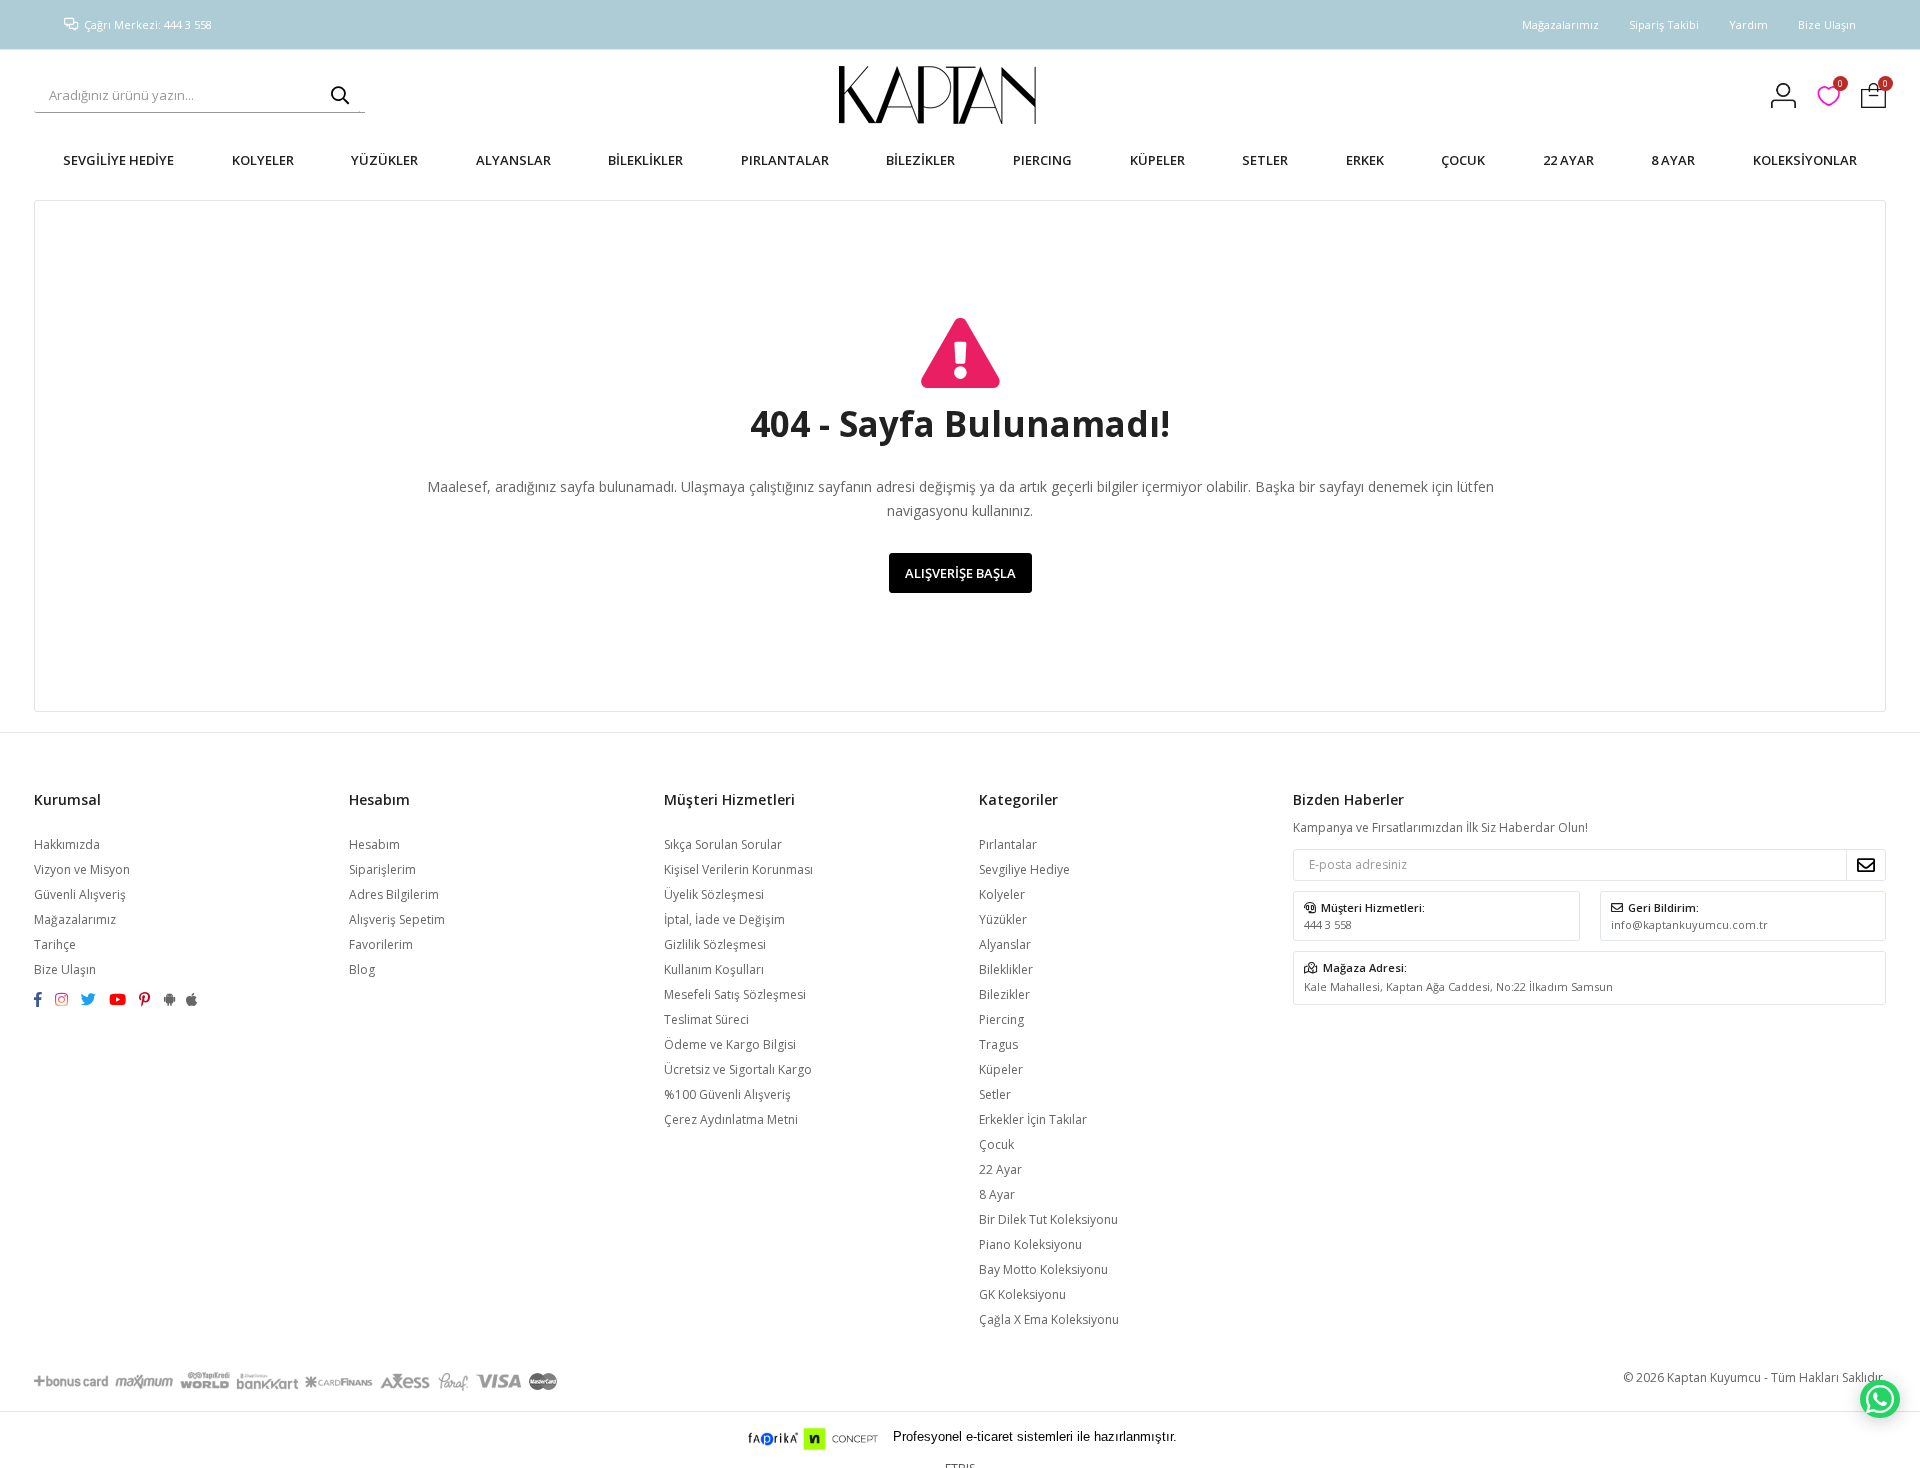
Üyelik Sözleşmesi (714, 894)
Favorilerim (1839, 86)
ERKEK (1365, 160)
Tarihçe (55, 944)
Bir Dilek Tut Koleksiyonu (1048, 1219)
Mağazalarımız (1560, 24)
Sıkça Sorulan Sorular (723, 844)
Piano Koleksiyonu (1030, 1244)
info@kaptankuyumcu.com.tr (1689, 924)
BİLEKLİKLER (645, 160)
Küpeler (1001, 1069)
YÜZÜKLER (384, 160)
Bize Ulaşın (1827, 24)
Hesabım (374, 844)
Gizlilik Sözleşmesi (715, 944)
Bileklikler (1006, 969)
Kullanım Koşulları (714, 969)
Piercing (1001, 1019)
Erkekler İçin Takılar (1033, 1119)
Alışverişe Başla (960, 573)
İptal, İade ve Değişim (724, 919)
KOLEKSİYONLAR (1805, 160)
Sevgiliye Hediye (1024, 869)
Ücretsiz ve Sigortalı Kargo (738, 1069)
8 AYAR (1673, 160)
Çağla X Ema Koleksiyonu (1049, 1319)
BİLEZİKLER (920, 160)
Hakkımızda (67, 844)
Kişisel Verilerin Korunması (738, 869)
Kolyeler (1002, 894)
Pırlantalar (1008, 844)
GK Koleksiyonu (1022, 1294)
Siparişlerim (382, 869)
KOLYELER (263, 160)
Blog (362, 969)
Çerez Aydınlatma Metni (731, 1119)
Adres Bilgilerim (394, 894)
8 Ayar (997, 1194)
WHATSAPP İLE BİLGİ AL (1880, 1399)
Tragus (998, 1044)
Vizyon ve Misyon (82, 869)
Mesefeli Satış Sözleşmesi (735, 994)
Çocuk (996, 1144)
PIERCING (1042, 160)
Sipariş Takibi (1664, 24)
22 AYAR (1568, 160)
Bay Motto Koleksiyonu (1043, 1269)
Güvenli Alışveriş (80, 894)
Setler (995, 1094)
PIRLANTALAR (785, 160)
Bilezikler (1004, 994)
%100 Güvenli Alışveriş (727, 1094)
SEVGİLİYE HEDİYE (118, 160)
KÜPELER (1157, 160)
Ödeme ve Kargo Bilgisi (730, 1044)
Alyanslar (1005, 944)
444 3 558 (1328, 924)
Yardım (1748, 24)
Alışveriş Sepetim (397, 919)
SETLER (1265, 160)
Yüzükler (1003, 919)
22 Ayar (1000, 1169)
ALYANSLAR (513, 160)
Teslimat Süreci (706, 1019)
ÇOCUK (1463, 160)
